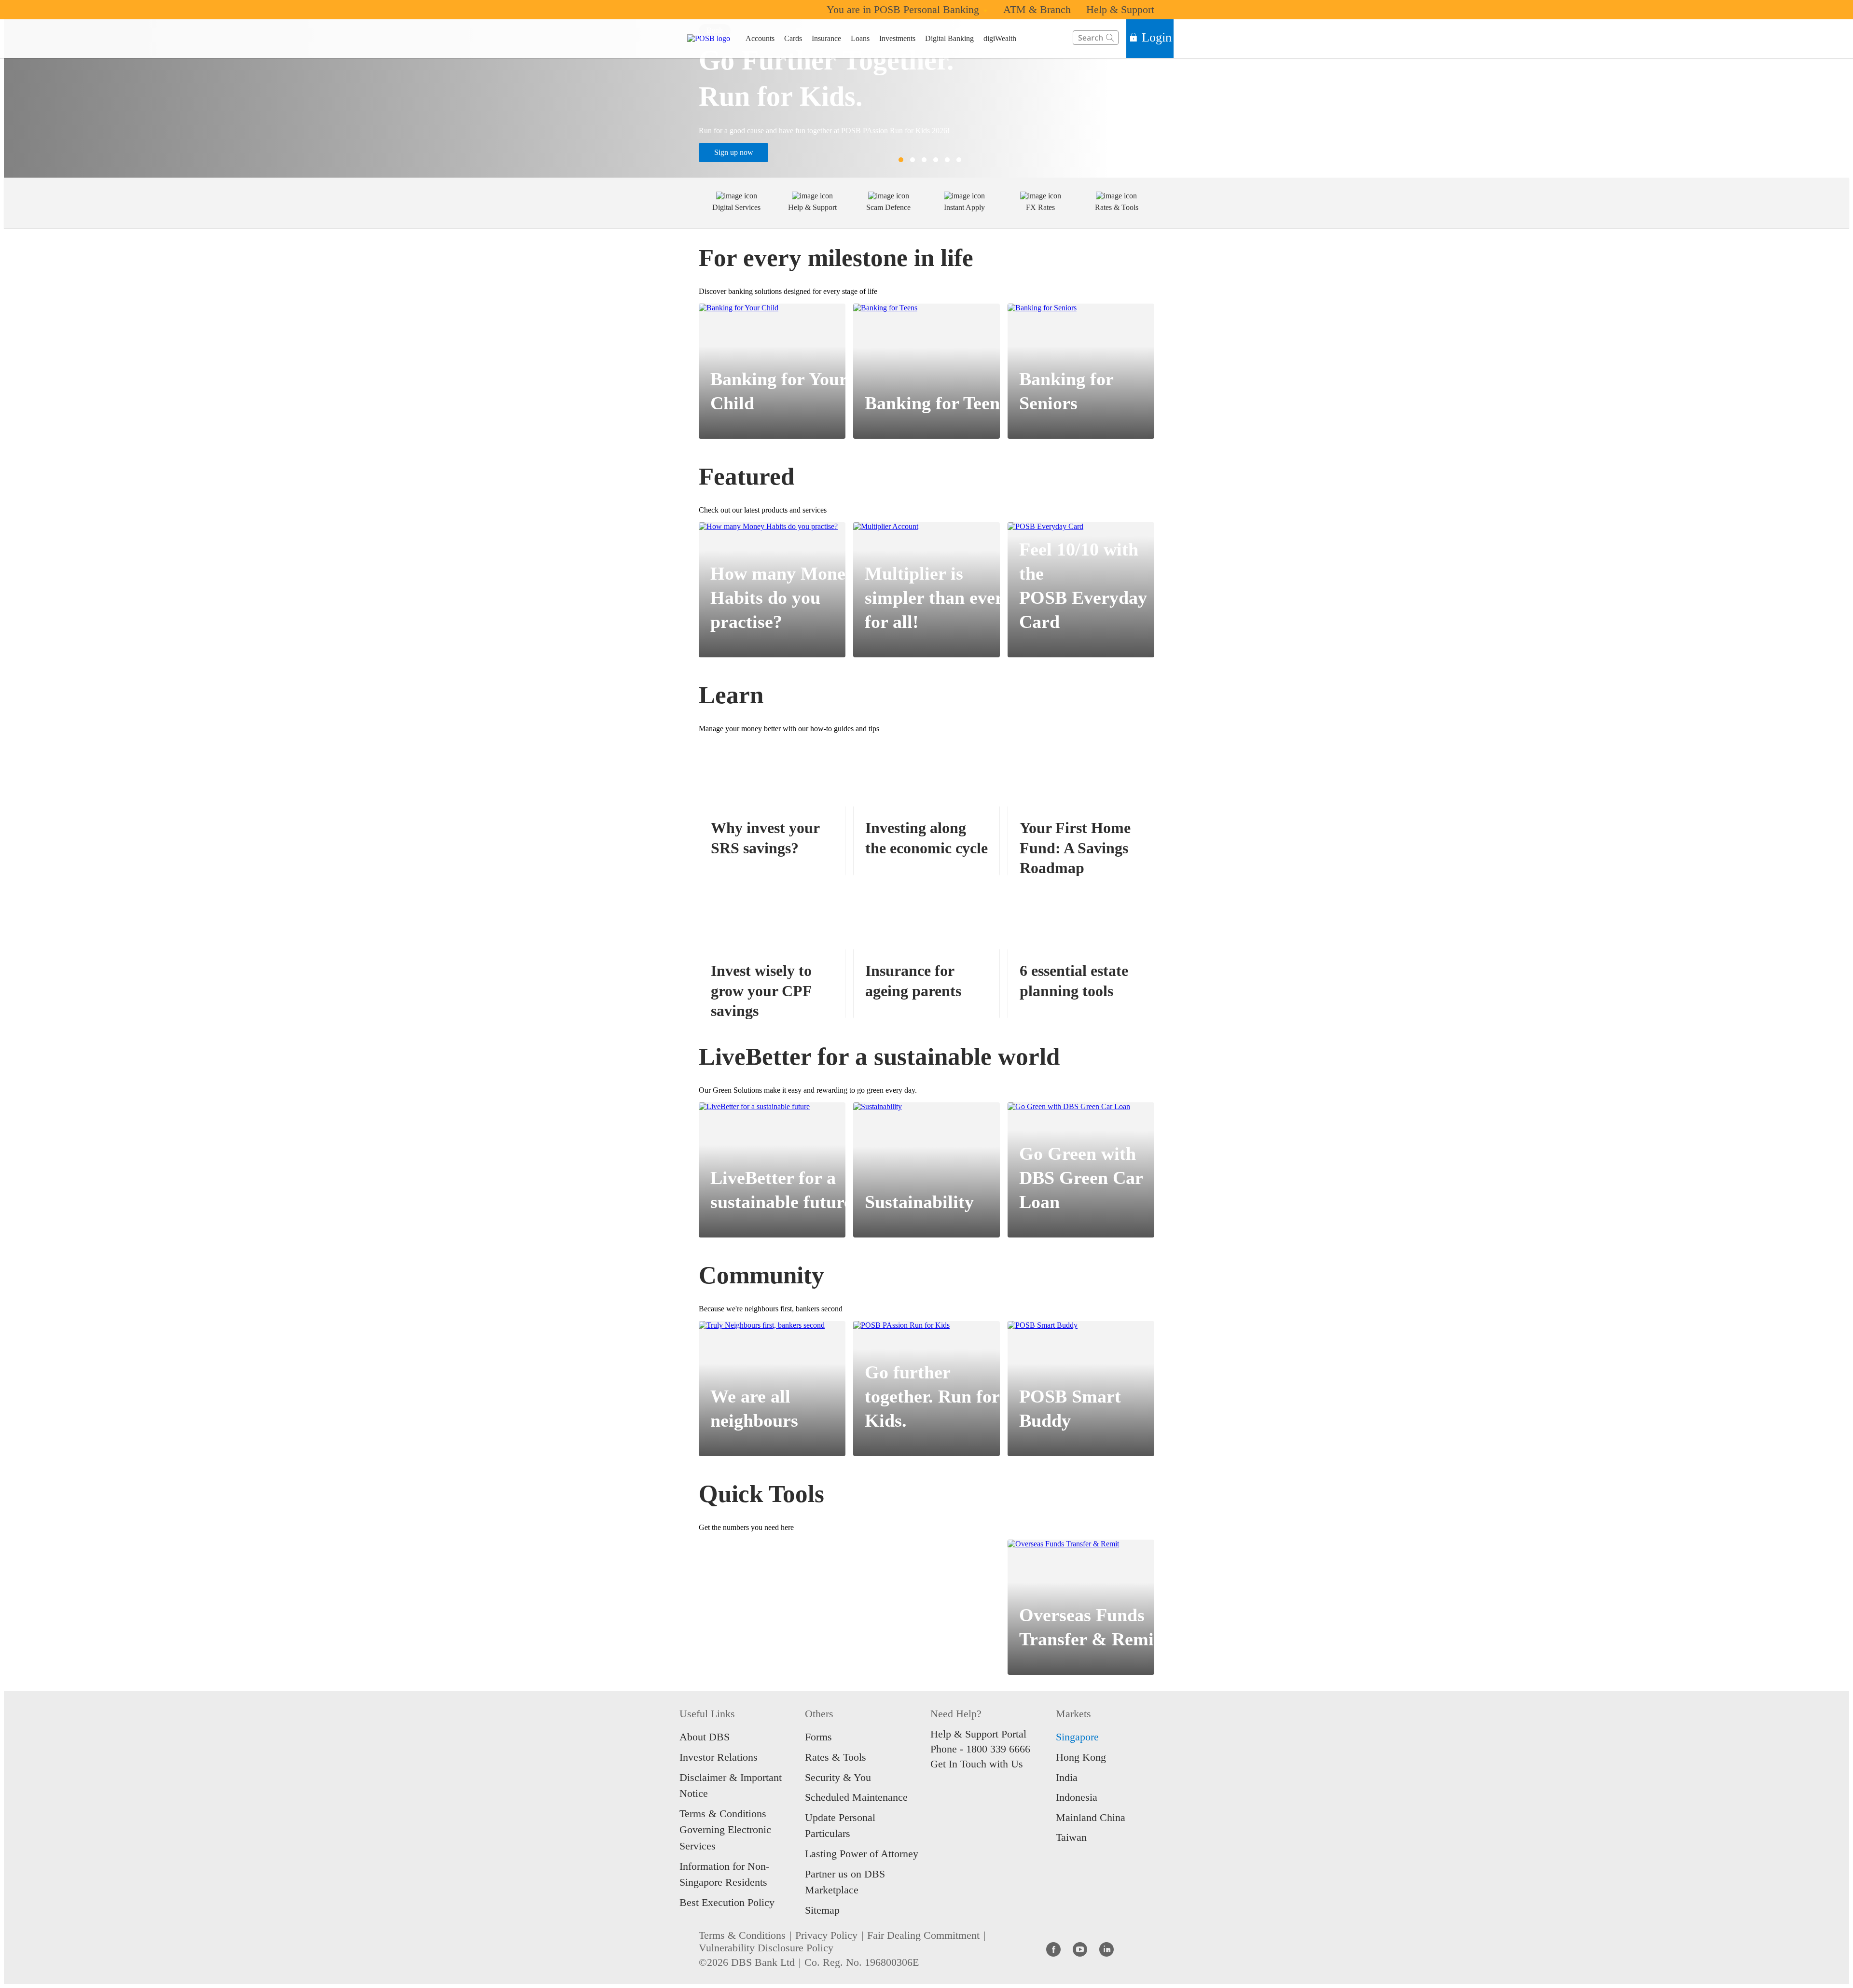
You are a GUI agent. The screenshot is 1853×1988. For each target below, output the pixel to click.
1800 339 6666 (998, 1749)
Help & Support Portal (978, 1734)
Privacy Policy (826, 1935)
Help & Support (1120, 9)
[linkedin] (1106, 1949)
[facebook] (1053, 1949)
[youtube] (1080, 1949)
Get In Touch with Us (977, 1764)
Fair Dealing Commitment (923, 1935)
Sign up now (734, 152)
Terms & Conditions (742, 1935)
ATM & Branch (1037, 9)
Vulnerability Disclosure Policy (766, 1948)
